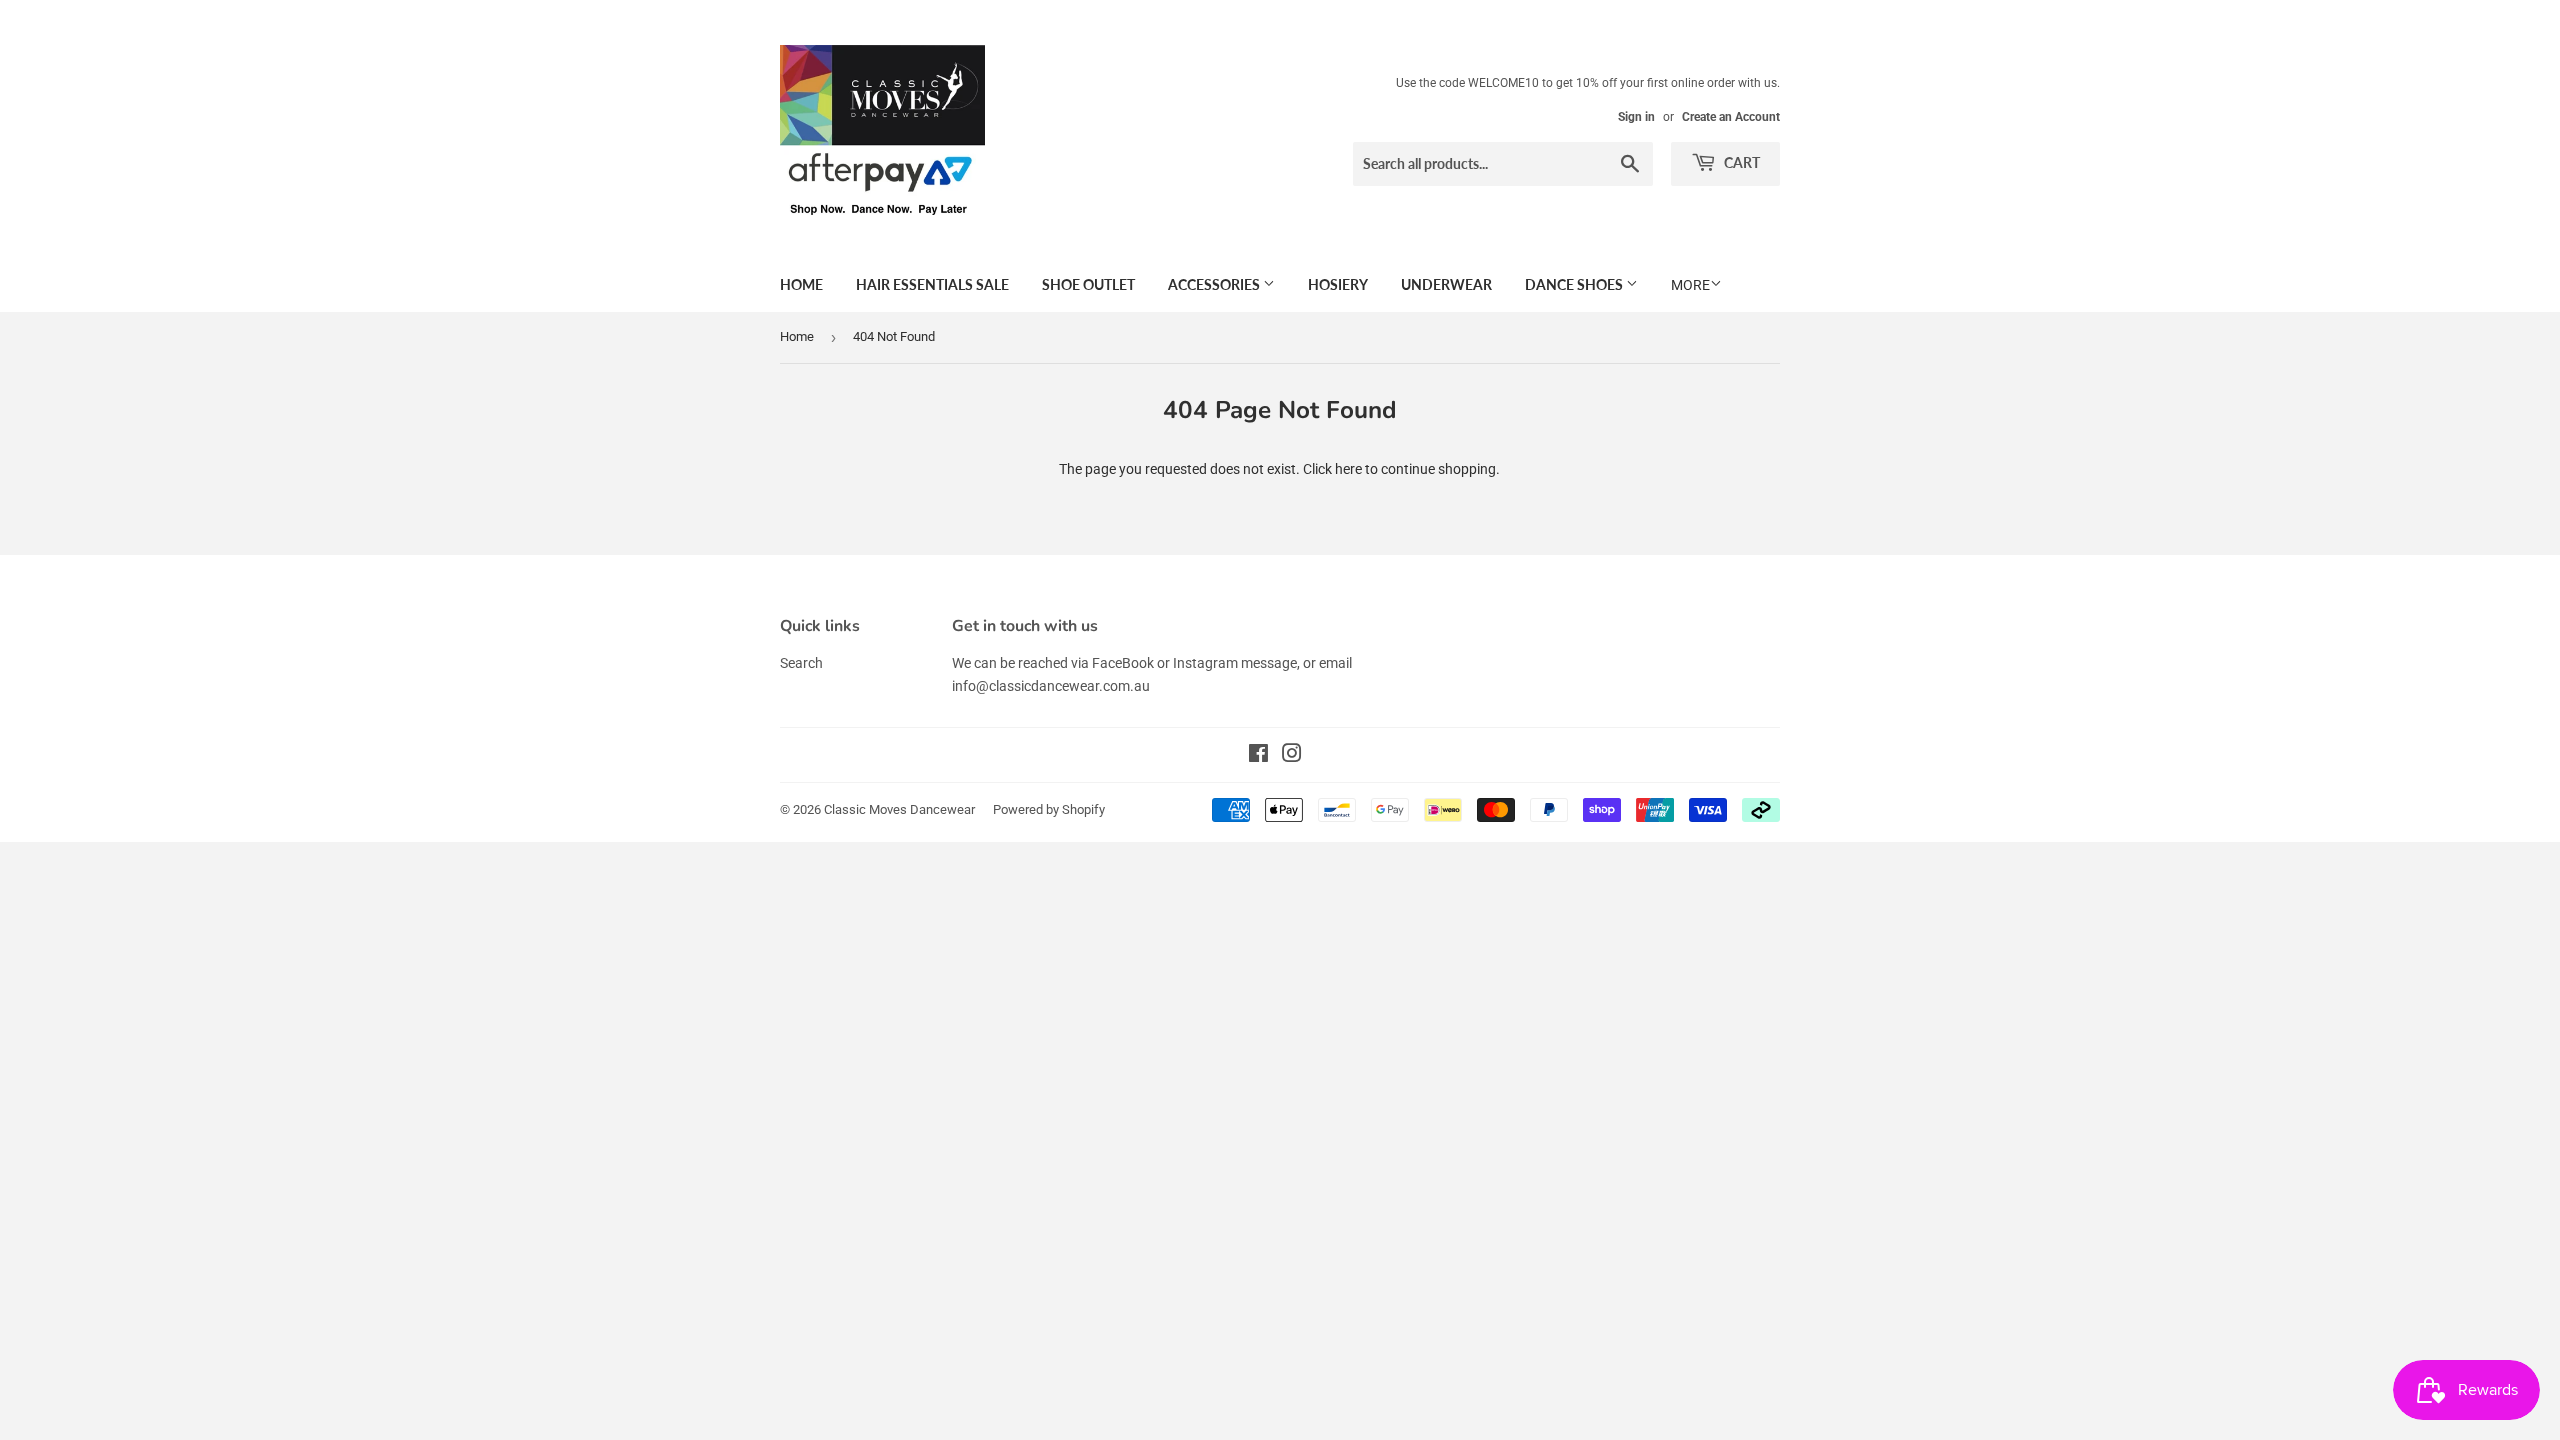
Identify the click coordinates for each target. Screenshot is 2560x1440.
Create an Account (1731, 117)
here (1348, 469)
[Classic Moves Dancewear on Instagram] (1292, 756)
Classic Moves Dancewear (899, 809)
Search (801, 663)
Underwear (1446, 284)
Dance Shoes (1575, 284)
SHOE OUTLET (1088, 284)
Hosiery (1338, 284)
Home (801, 284)
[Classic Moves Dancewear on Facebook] (1258, 756)
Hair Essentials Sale (932, 284)
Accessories (1215, 284)
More (1690, 285)
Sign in (1636, 117)
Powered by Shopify (1049, 809)
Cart (1740, 162)
